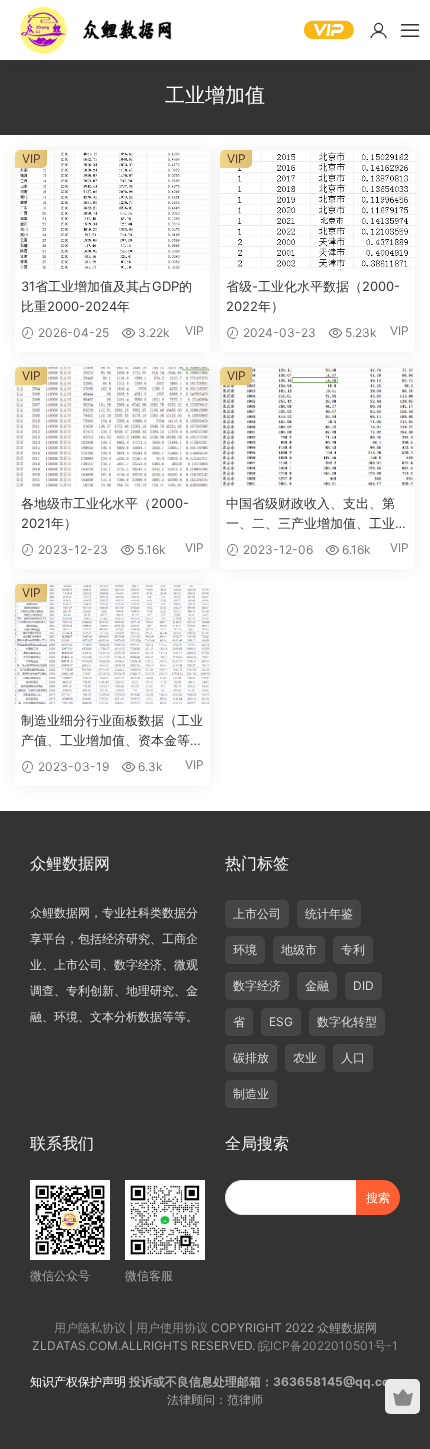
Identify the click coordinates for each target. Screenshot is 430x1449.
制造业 (251, 1093)
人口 (353, 1057)
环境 (245, 949)
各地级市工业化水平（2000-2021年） (105, 513)
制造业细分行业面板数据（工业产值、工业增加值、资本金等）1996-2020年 (112, 731)
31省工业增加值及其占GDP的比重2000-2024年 (106, 296)
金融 (317, 985)
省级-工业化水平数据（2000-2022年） (313, 296)
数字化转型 (347, 1021)
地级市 (299, 949)
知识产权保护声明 (78, 1381)
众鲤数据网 (97, 30)
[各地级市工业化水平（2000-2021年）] (112, 427)
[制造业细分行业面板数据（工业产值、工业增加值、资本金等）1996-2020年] (112, 644)
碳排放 (251, 1057)
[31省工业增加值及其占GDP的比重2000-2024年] (112, 210)
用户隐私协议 (90, 1327)
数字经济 (257, 985)
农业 (305, 1057)
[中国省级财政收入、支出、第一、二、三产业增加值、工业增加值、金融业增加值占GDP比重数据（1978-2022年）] (317, 427)
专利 (353, 949)
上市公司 (257, 913)
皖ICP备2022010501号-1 (328, 1345)
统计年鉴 (329, 913)
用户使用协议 (172, 1327)
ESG (281, 1021)
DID (363, 985)
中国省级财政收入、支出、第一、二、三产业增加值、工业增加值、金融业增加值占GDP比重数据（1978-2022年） (317, 514)
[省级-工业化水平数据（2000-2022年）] (317, 210)
